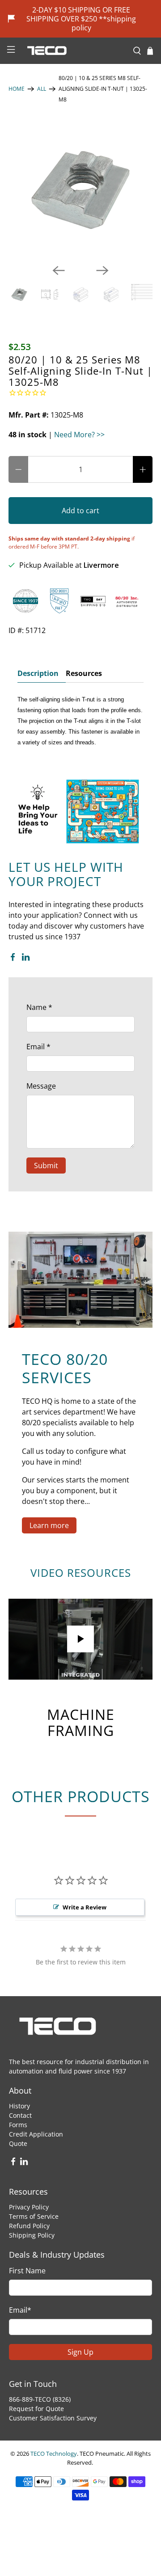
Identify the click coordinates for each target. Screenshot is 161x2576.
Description (38, 673)
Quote (18, 2143)
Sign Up (80, 2352)
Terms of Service (34, 2216)
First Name (27, 2271)
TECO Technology (54, 2454)
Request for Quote (36, 2409)
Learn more (49, 1525)
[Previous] (59, 270)
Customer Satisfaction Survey (53, 2418)
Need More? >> (79, 435)
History (19, 2106)
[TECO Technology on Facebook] (13, 959)
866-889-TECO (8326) (40, 2399)
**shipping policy (104, 23)
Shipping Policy (32, 2235)
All (42, 89)
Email (38, 1047)
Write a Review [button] (85, 1907)
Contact (20, 2115)
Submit (46, 1166)
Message (41, 1086)
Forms (18, 2125)
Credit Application (36, 2134)
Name (39, 1007)
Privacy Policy (29, 2207)
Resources (84, 673)
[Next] (102, 270)
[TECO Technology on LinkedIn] (26, 959)
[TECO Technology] (74, 51)
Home (17, 89)
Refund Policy (29, 2226)
